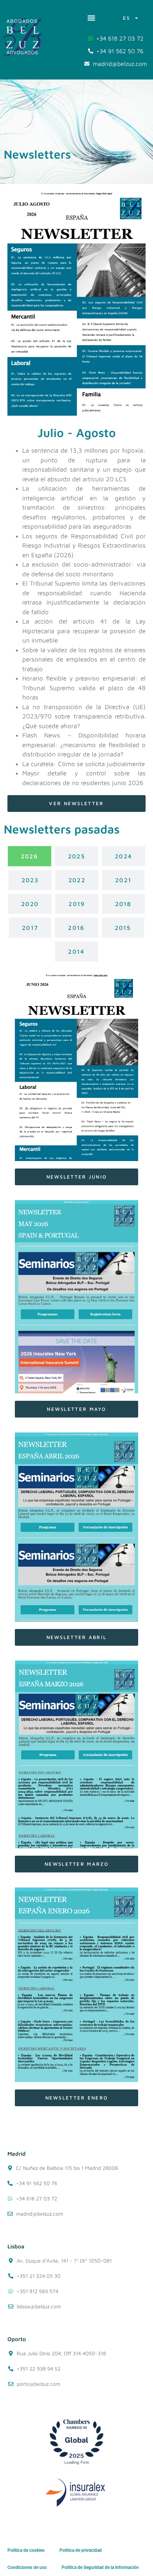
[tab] (30, 856)
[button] (91, 18)
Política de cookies (26, 2550)
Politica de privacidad (81, 2550)
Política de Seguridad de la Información (100, 2567)
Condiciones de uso (27, 2567)
